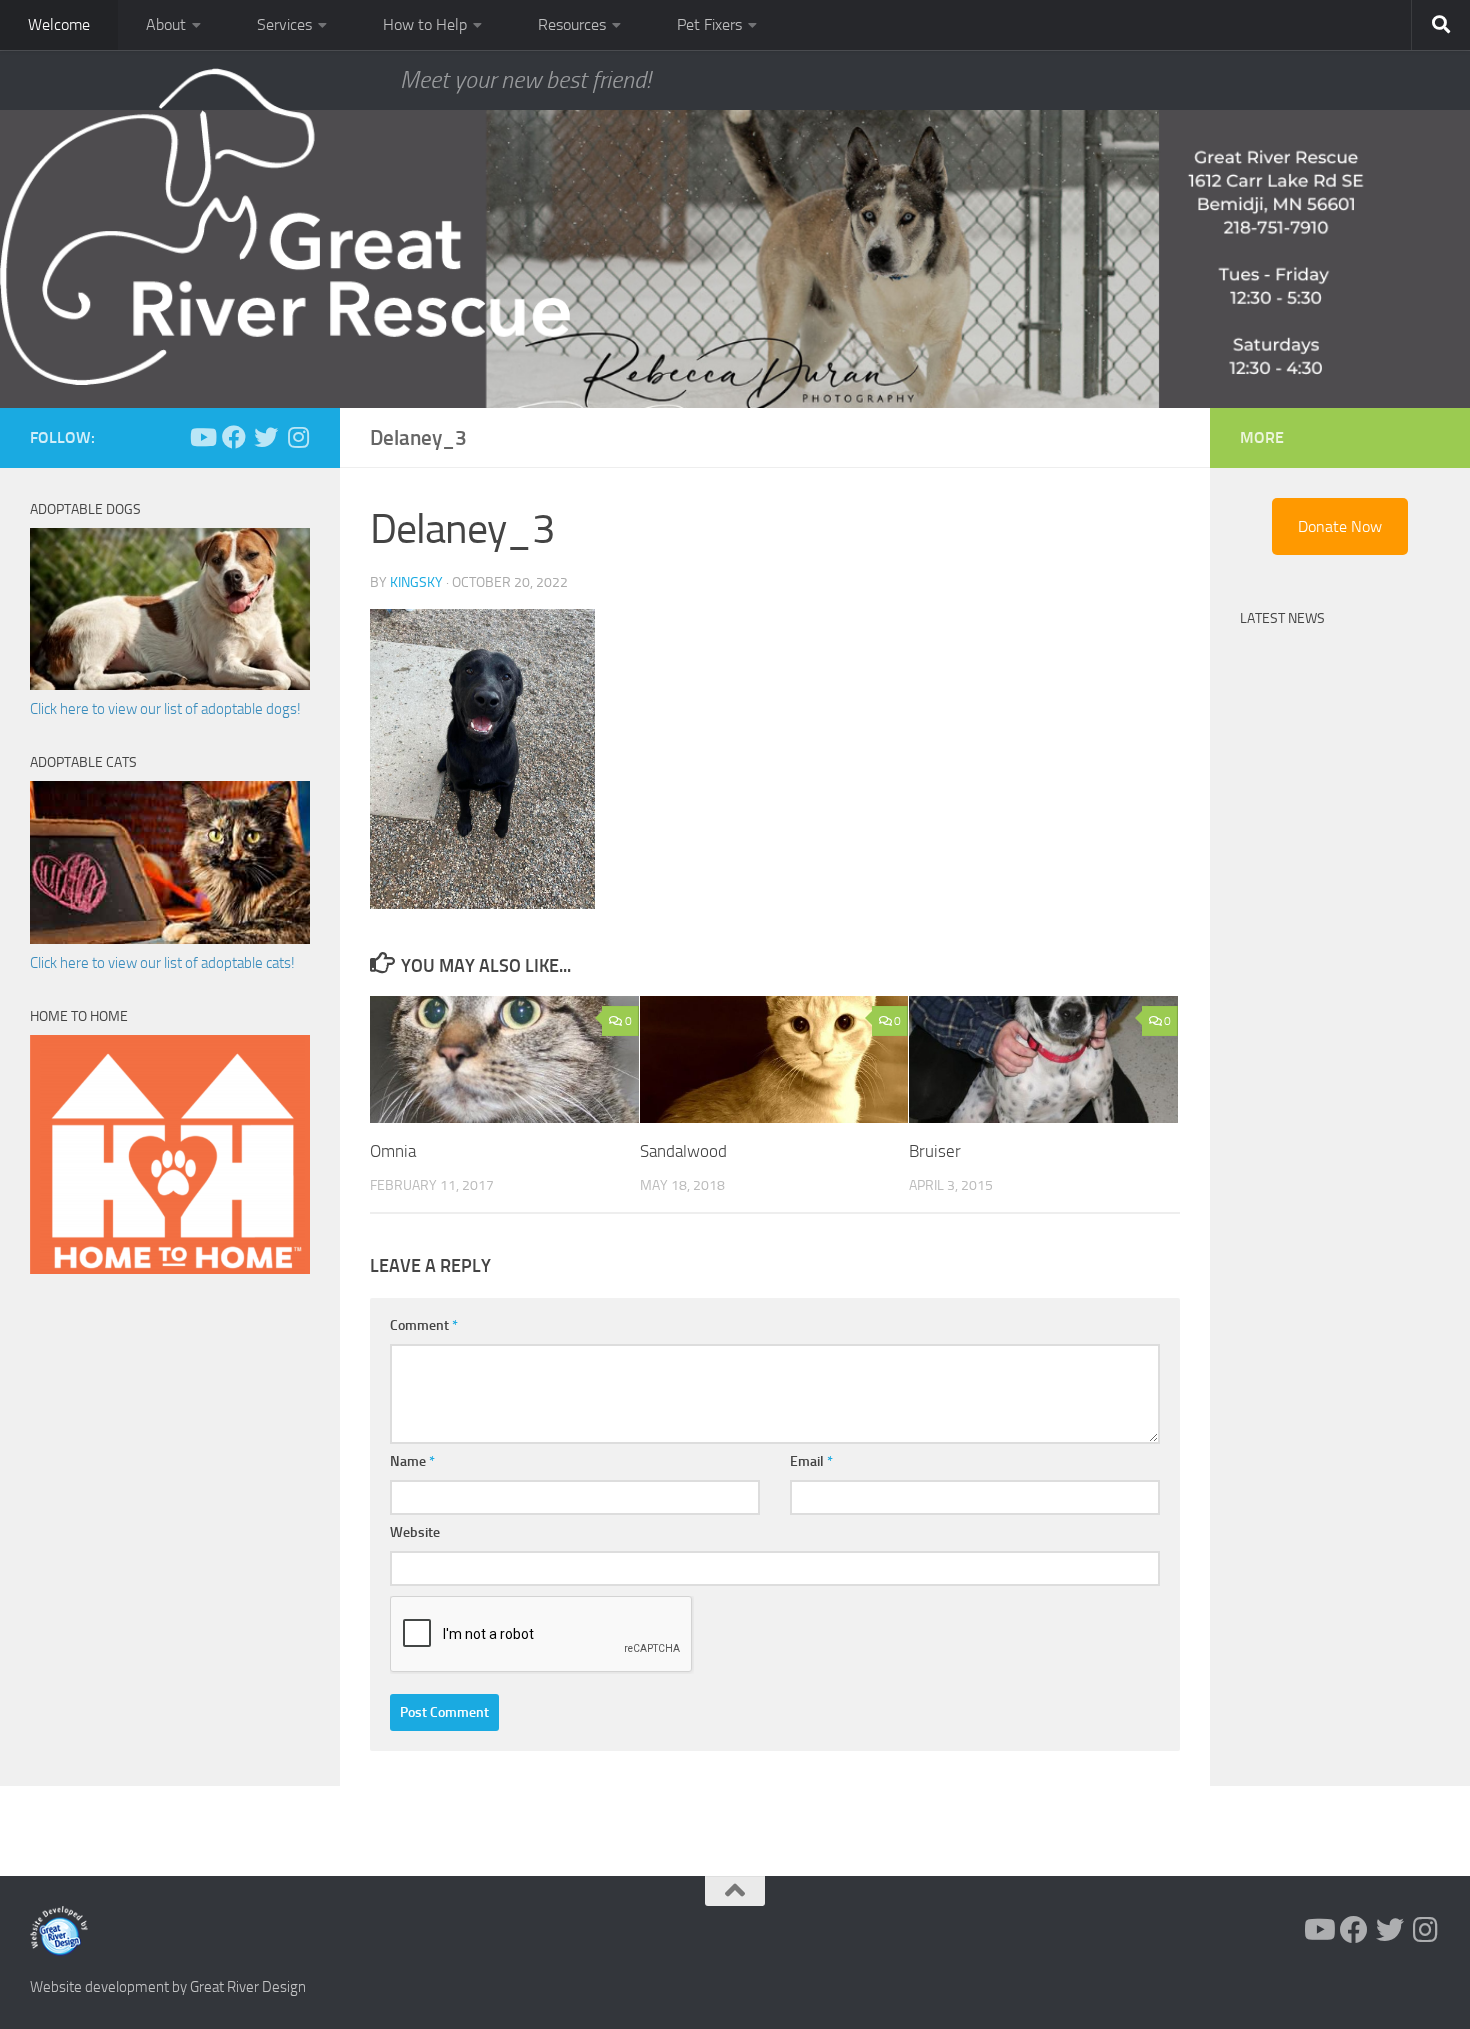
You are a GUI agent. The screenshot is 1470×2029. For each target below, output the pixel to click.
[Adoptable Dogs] (170, 685)
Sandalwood (683, 1151)
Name (412, 1461)
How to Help (425, 24)
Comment (424, 1325)
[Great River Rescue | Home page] (285, 227)
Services (284, 24)
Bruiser (935, 1151)
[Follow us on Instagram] (298, 437)
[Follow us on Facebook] (234, 437)
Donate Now (1340, 526)
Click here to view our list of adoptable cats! (162, 963)
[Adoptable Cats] (170, 939)
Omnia (393, 1151)
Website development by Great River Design (168, 1987)
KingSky (416, 582)
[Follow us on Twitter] (266, 437)
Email (811, 1461)
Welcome (59, 24)
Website (415, 1532)
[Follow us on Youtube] (202, 437)
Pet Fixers (709, 24)
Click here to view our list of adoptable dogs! (165, 709)
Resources (572, 24)
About (166, 24)
